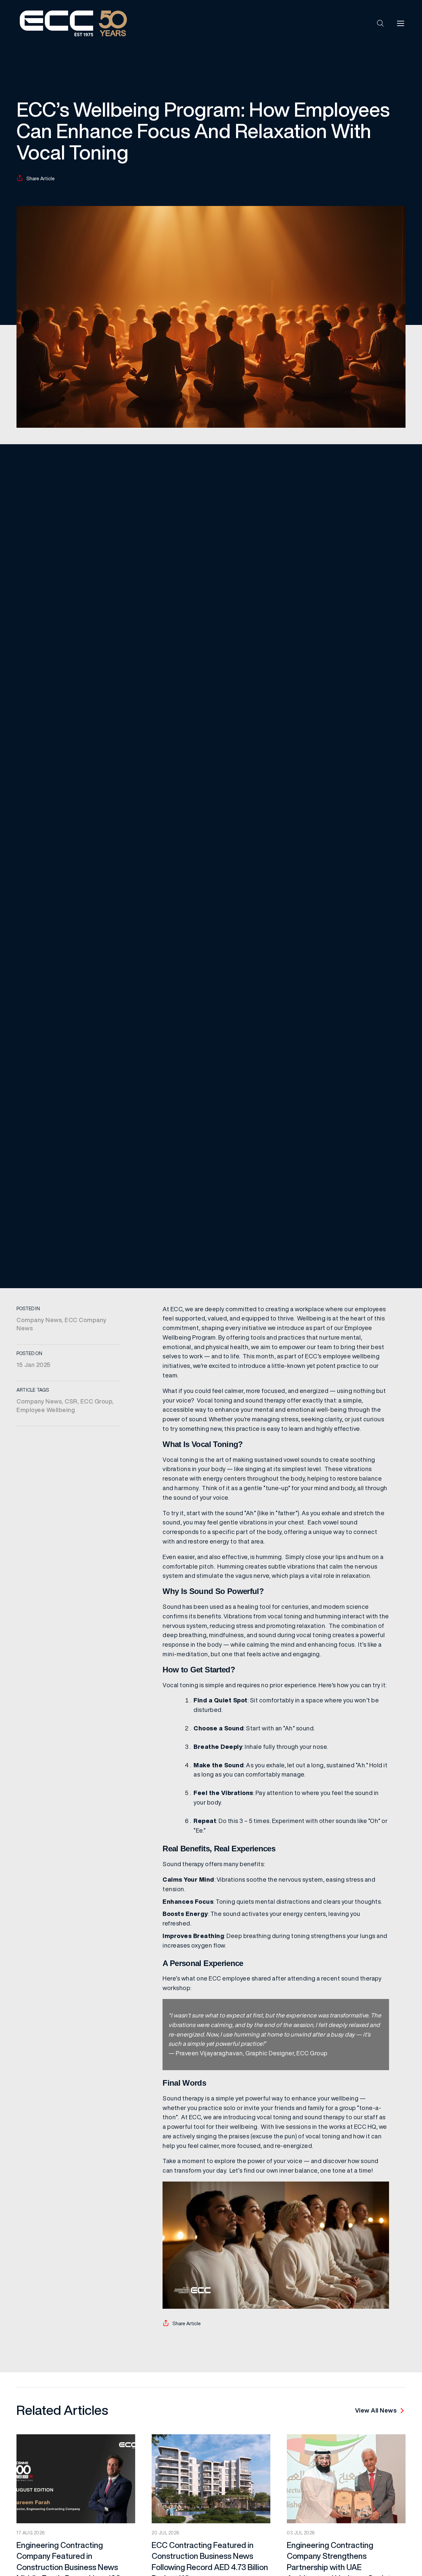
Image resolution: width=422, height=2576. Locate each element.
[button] (380, 23)
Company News (39, 1320)
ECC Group (96, 1401)
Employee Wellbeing (46, 1410)
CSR (71, 1401)
